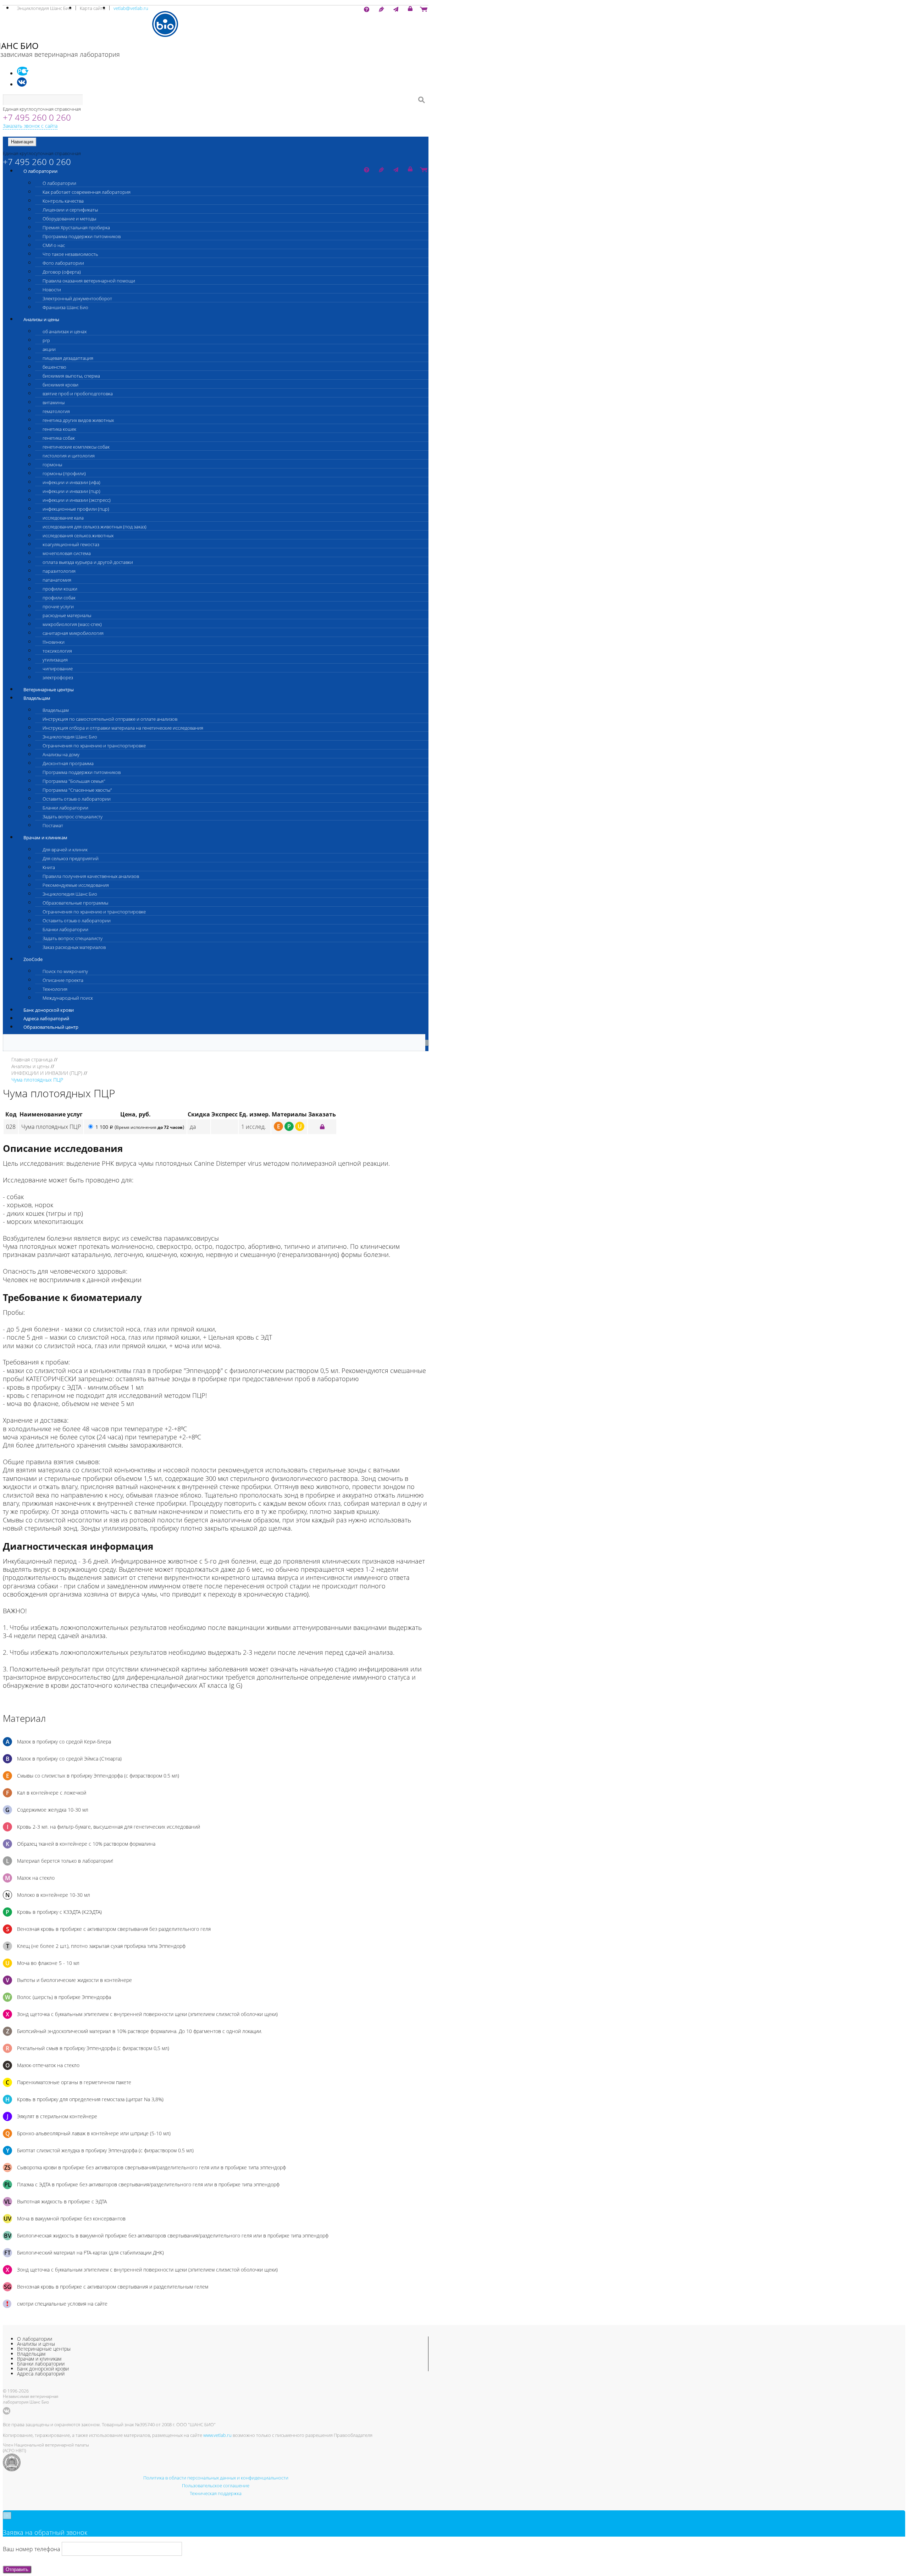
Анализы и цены (41, 319)
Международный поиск (68, 998)
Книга (49, 867)
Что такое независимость (70, 254)
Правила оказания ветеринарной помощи (89, 281)
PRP (46, 340)
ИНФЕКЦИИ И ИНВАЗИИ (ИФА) (71, 482)
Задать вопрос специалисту (73, 817)
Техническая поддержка (216, 2493)
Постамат (53, 825)
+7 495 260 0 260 (37, 117)
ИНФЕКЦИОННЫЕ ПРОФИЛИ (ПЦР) (76, 509)
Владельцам (37, 698)
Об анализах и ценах (65, 331)
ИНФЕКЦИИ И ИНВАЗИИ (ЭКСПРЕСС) (77, 500)
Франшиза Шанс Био (65, 307)
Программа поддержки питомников (82, 236)
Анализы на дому (61, 754)
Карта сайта (93, 8)
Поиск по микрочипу (65, 971)
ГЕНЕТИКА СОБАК (59, 438)
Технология (55, 989)
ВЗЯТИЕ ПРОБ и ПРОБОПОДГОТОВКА (78, 394)
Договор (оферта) (62, 272)
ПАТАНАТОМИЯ (57, 580)
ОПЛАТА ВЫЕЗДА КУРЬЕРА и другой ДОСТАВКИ (88, 562)
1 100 (140, 1127)
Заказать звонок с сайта (30, 126)
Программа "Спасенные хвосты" (77, 790)
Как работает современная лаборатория (87, 192)
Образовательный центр (51, 1027)
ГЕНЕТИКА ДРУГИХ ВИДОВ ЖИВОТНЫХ (78, 420)
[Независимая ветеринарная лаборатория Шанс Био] (216, 24)
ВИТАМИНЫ (54, 402)
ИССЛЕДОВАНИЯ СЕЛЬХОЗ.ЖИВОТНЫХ (78, 535)
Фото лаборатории (63, 263)
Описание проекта (63, 980)
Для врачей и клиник (65, 850)
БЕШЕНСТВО (54, 367)
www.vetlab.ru (217, 2435)
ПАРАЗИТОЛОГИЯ (59, 571)
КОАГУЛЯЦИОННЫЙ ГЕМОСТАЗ (71, 544)
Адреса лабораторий (46, 1018)
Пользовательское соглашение (216, 2486)
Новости (52, 290)
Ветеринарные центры (49, 690)
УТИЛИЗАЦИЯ (55, 660)
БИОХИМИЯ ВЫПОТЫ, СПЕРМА (71, 376)
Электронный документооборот (77, 298)
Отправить (17, 2569)
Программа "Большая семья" (74, 781)
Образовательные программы (75, 903)
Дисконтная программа (68, 763)
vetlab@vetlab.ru (131, 8)
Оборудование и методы (69, 219)
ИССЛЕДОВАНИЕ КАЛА (63, 518)
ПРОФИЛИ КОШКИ (60, 589)
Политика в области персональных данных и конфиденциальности (216, 2478)
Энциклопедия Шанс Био (44, 8)
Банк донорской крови (49, 1010)
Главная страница (32, 1059)
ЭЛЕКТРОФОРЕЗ (58, 677)
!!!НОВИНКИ (54, 642)
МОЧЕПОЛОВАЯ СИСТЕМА (67, 553)
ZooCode (33, 959)
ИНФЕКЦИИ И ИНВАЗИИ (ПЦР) (71, 491)
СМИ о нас (54, 245)
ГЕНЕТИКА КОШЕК (59, 429)
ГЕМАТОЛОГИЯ (56, 411)
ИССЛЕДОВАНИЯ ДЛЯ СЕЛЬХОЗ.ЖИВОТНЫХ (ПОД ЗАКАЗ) (95, 527)
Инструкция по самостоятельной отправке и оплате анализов (110, 719)
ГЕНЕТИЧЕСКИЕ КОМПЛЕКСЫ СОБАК (76, 447)
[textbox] (43, 100)
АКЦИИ (49, 349)
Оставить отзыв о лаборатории (77, 799)
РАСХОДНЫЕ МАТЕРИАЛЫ (67, 615)
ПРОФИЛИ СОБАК (59, 598)
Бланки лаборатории (65, 808)
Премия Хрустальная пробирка (76, 227)
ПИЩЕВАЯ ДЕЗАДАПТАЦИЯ (68, 358)
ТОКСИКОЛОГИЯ (57, 651)
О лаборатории (40, 171)
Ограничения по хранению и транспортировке (94, 746)
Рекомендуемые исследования (76, 885)
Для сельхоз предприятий (71, 858)
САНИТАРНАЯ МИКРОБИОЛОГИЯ (73, 633)
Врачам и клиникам (45, 837)
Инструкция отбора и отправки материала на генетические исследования (123, 728)
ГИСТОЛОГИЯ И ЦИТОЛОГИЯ (69, 456)
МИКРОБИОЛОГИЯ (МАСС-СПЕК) (72, 624)
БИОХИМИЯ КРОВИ (60, 385)
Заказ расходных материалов (74, 947)
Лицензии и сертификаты (70, 210)
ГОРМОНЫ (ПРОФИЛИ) (64, 473)
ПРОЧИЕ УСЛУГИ (58, 606)
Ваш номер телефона (31, 2549)
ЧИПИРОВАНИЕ (58, 669)
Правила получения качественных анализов (91, 876)
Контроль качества (63, 201)
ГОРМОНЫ (52, 465)
